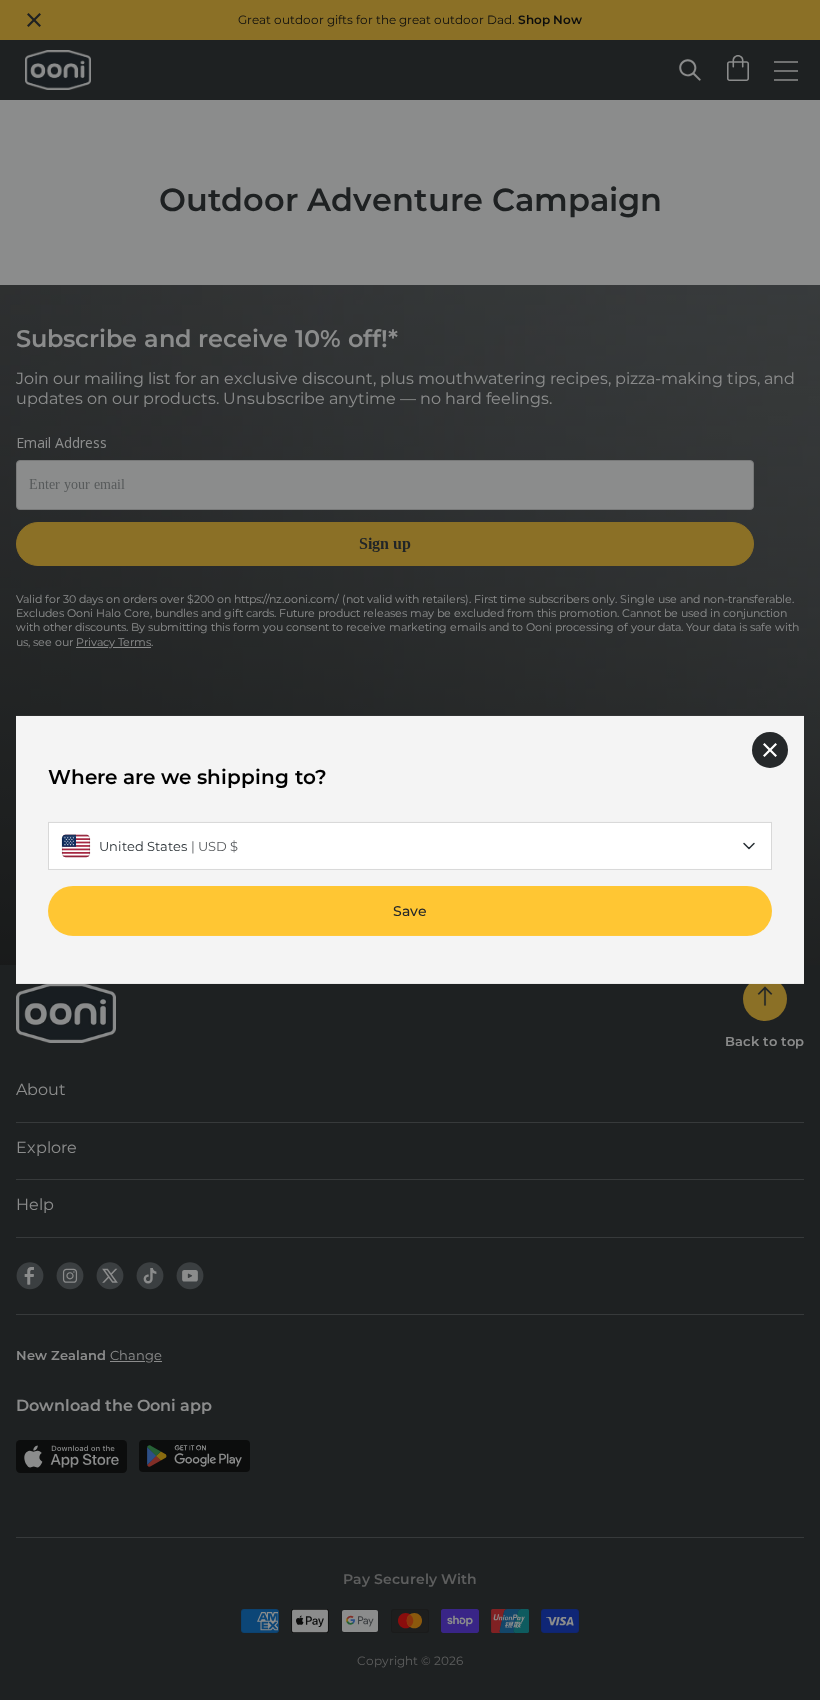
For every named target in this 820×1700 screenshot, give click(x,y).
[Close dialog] (770, 750)
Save (410, 911)
